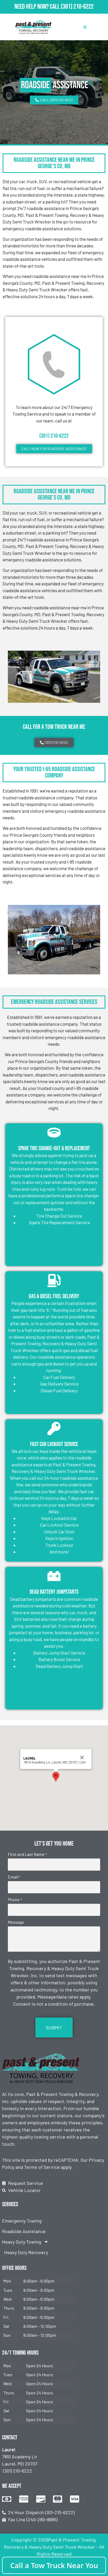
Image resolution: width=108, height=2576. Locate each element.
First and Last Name (27, 1854)
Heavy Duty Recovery (26, 2252)
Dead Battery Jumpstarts (54, 1592)
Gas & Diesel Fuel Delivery (54, 1296)
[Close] (82, 1757)
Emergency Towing (22, 2221)
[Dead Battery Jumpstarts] (54, 1576)
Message (16, 1922)
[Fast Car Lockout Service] (54, 1428)
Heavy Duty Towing (22, 2242)
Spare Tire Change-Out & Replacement (54, 1149)
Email (14, 1877)
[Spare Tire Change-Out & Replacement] (54, 1133)
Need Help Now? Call (38, 7)
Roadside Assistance (24, 2231)
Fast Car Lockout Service (54, 1444)
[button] (56, 1777)
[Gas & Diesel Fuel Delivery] (54, 1280)
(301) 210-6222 (77, 7)
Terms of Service (42, 2167)
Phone (15, 1900)
